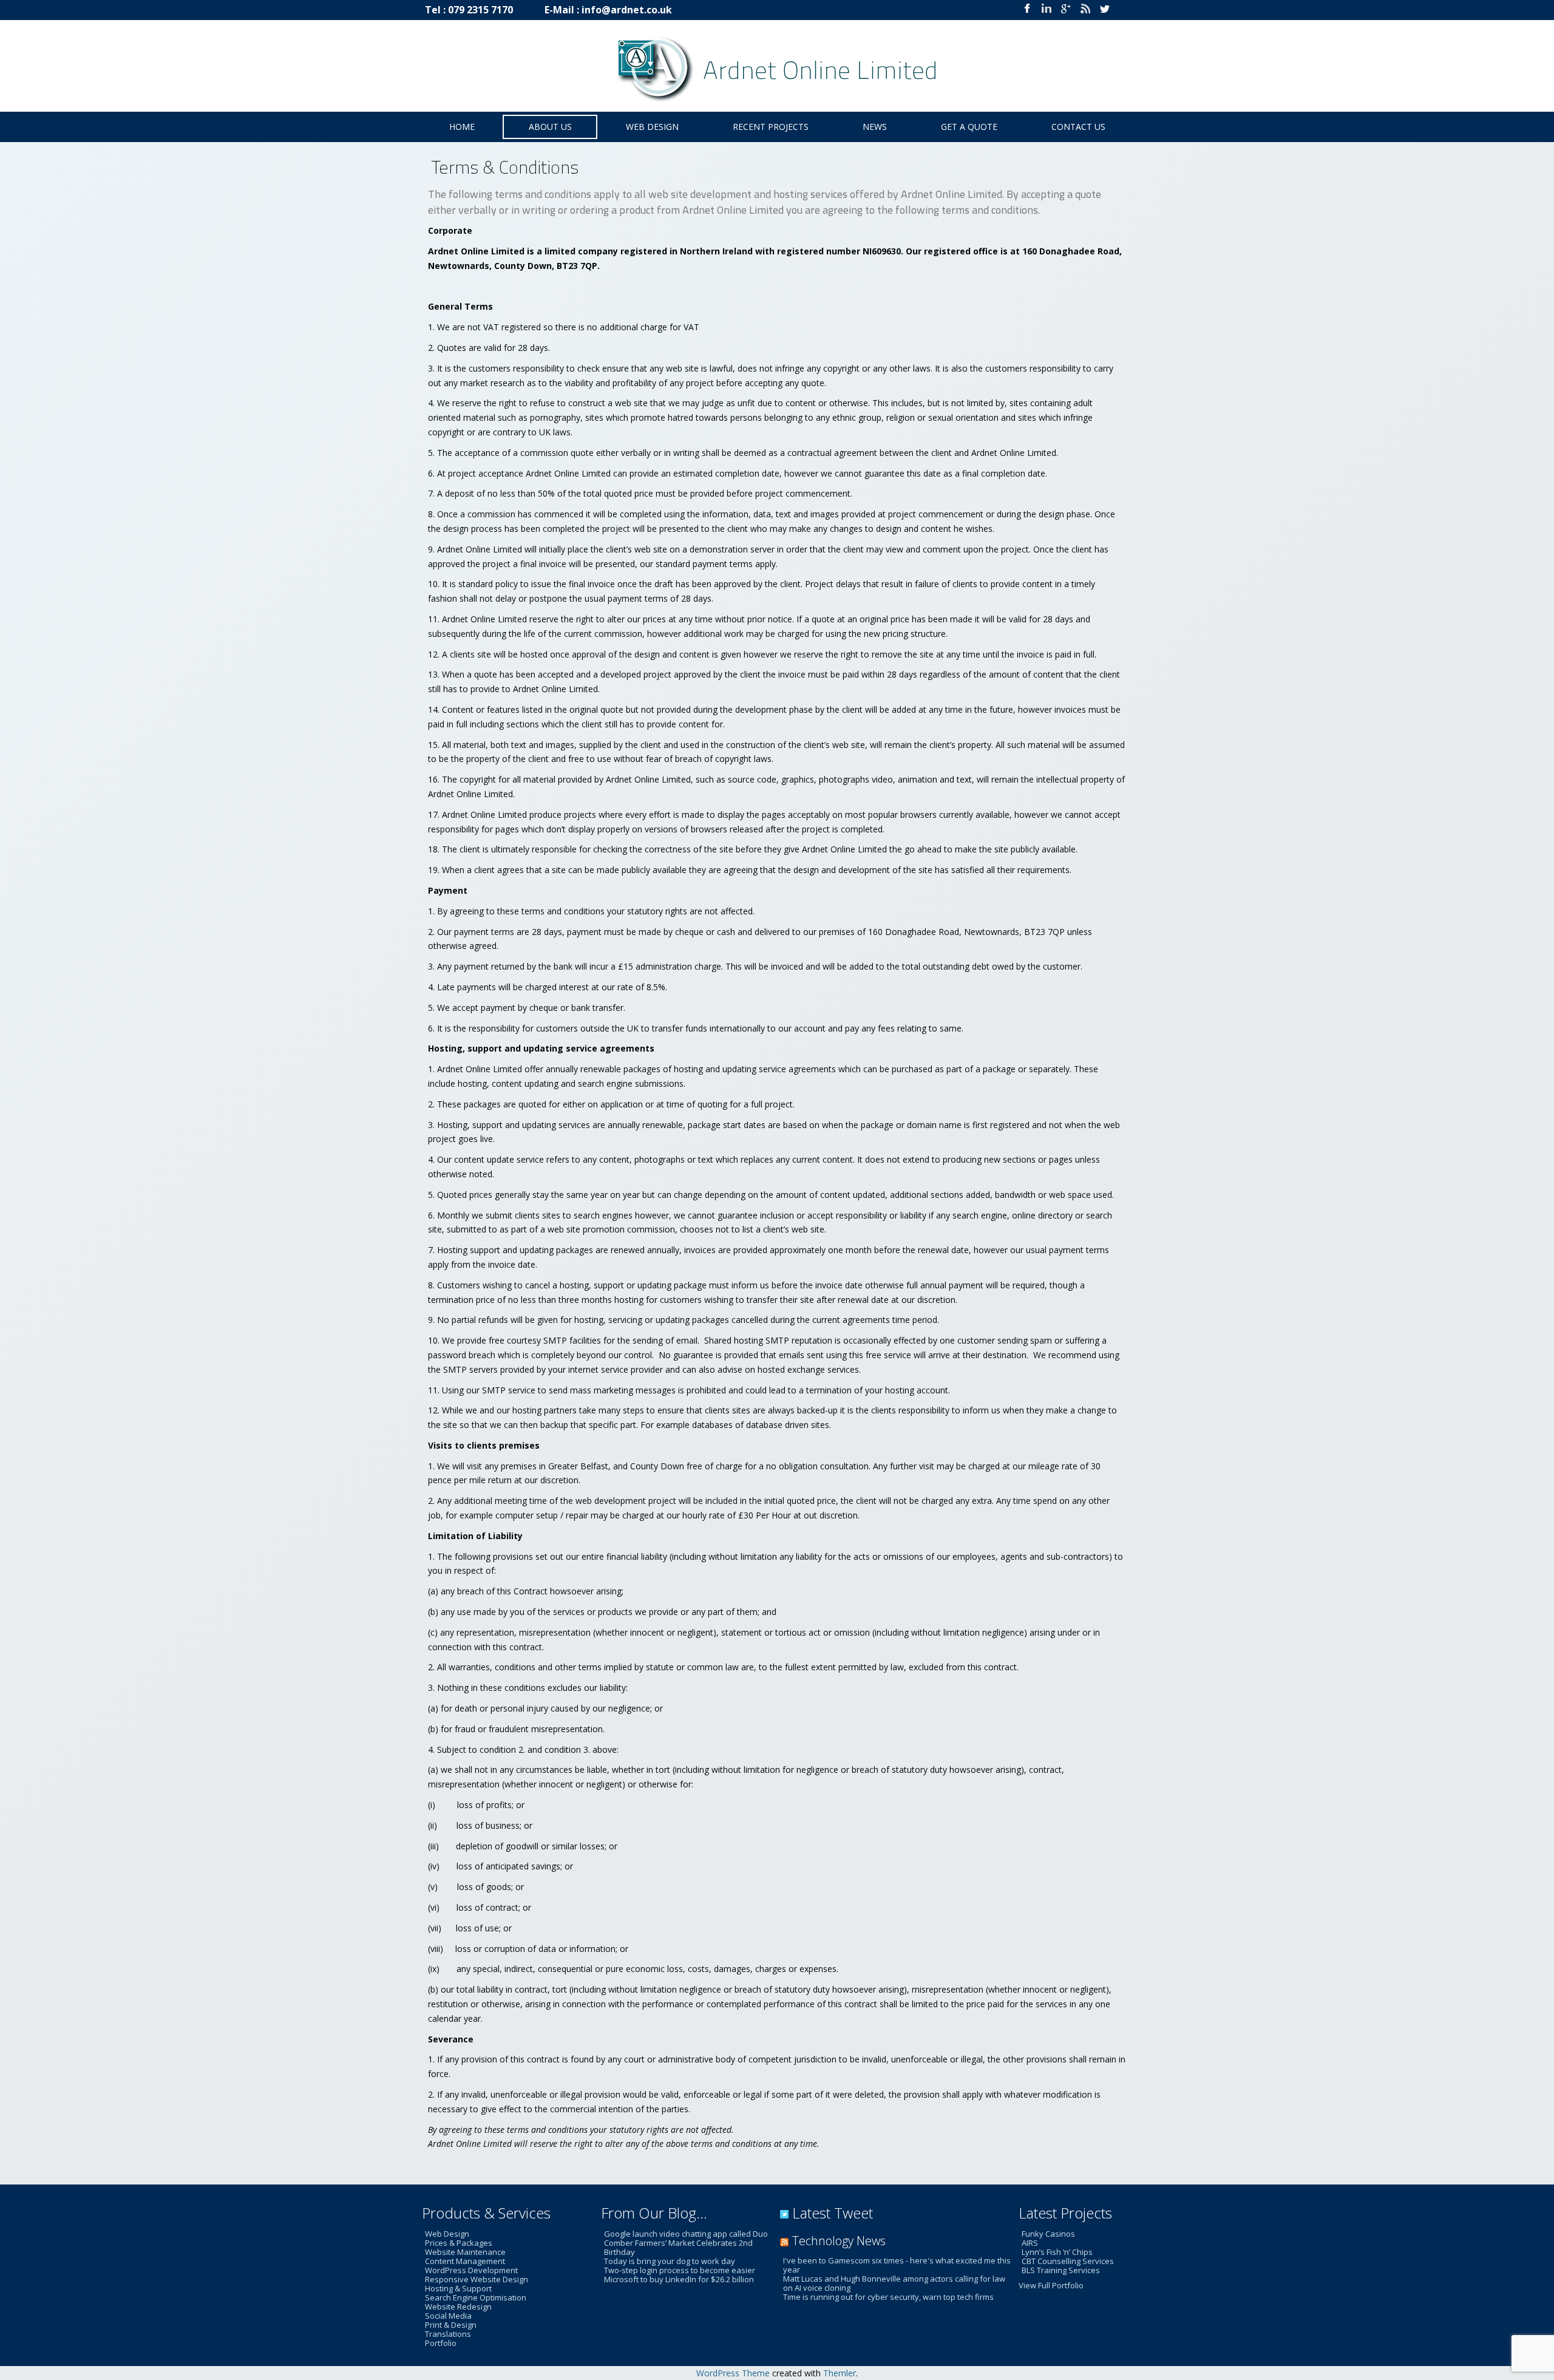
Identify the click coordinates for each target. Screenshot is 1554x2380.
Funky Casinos (1048, 2234)
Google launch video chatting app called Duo (686, 2234)
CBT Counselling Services (1068, 2261)
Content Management (465, 2261)
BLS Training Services (1061, 2270)
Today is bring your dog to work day (670, 2261)
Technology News (839, 2241)
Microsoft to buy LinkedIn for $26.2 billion (679, 2279)
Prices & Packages (459, 2243)
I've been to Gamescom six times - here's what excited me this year (897, 2265)
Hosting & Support (458, 2288)
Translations (448, 2334)
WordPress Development (471, 2270)
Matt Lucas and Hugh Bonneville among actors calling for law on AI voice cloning (894, 2283)
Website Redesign (458, 2307)
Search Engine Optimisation (476, 2297)
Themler (840, 2373)
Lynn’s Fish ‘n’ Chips (1057, 2252)
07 (453, 10)
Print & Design (451, 2325)
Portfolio (441, 2343)
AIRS (1030, 2243)
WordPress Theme (733, 2373)
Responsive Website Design (477, 2279)
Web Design (447, 2234)
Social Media (448, 2316)
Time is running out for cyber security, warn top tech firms (888, 2297)
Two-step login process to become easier (680, 2270)
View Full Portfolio (1051, 2285)
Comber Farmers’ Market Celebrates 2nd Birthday (678, 2247)
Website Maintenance (465, 2252)
